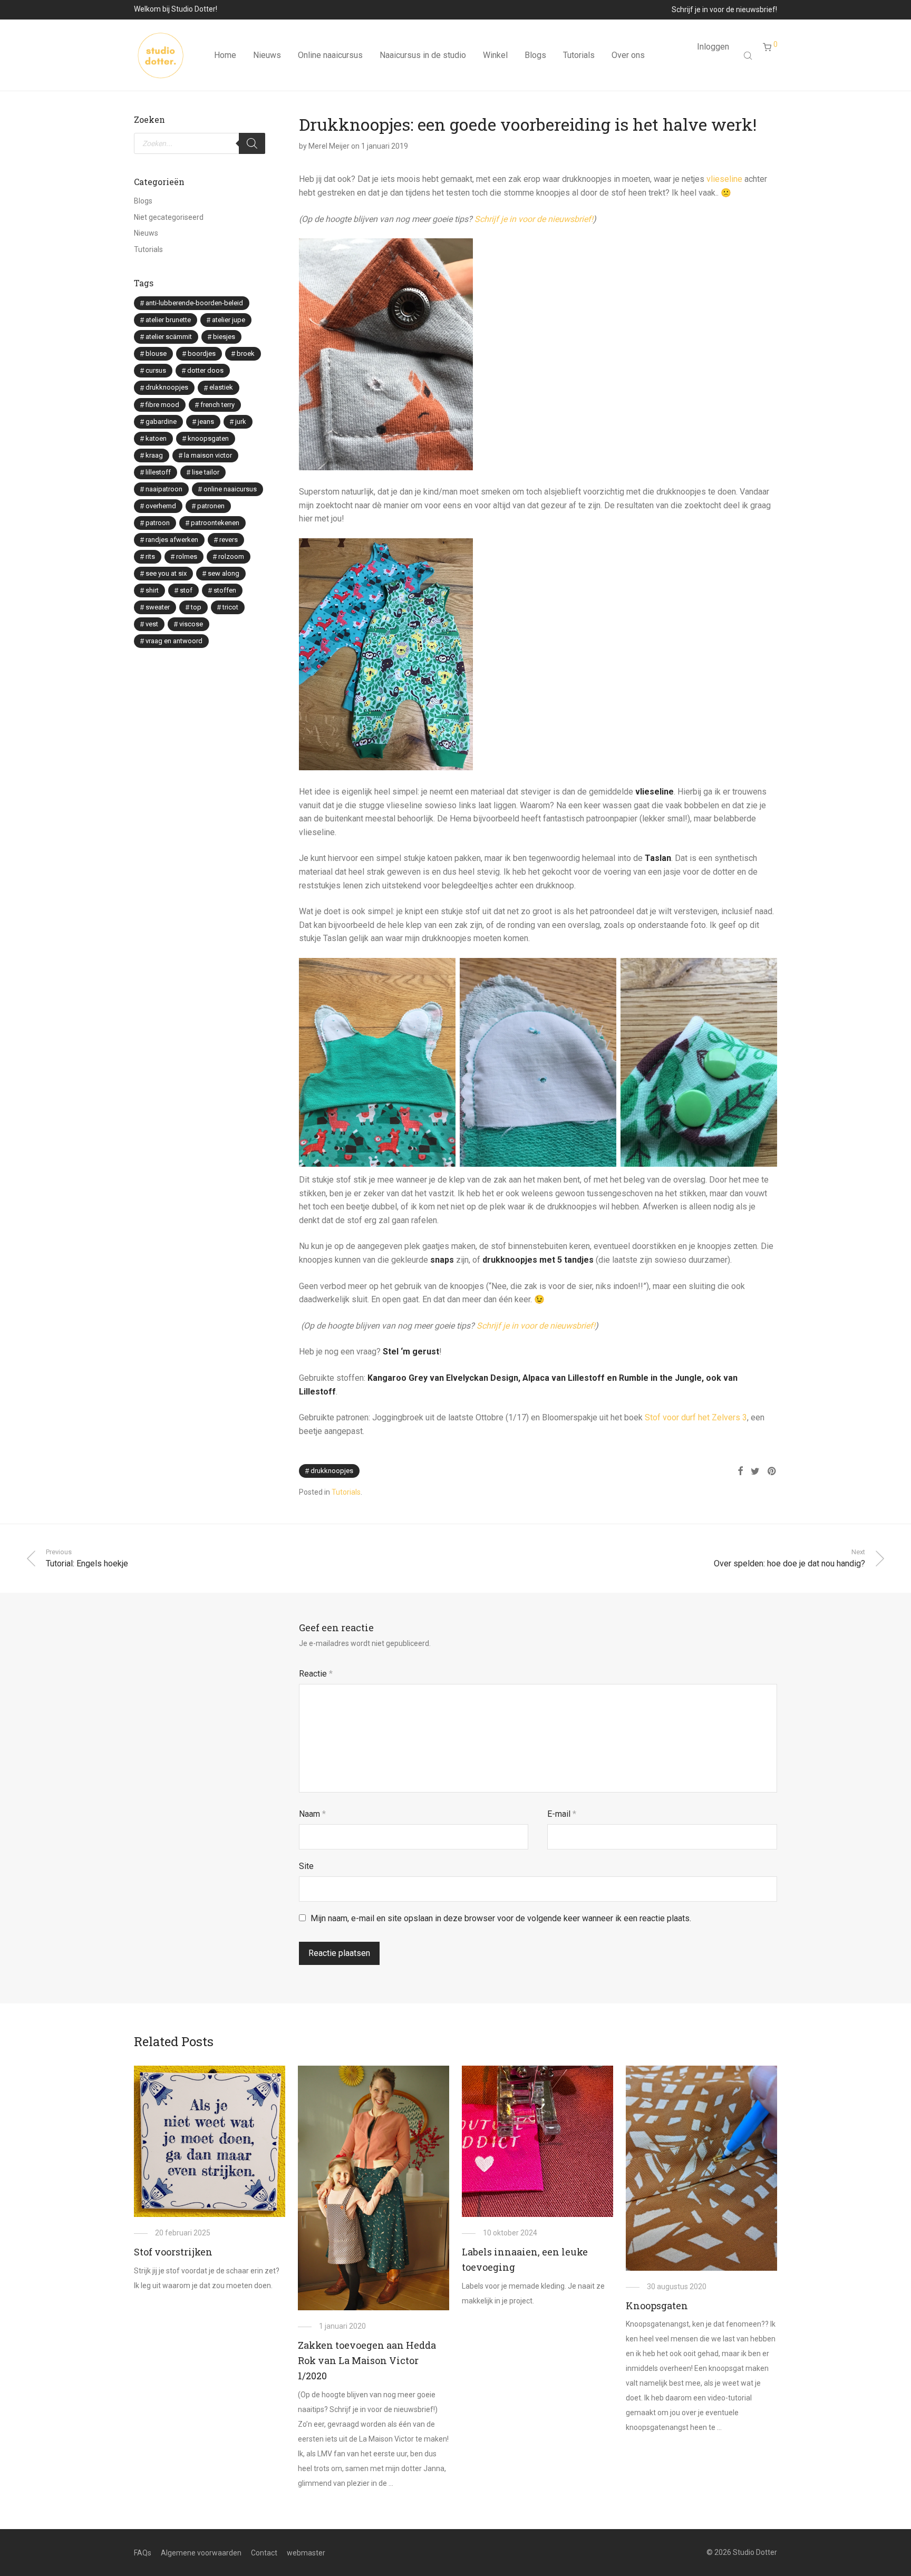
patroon (158, 523)
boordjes (202, 354)
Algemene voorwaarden (201, 2553)
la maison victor (208, 455)
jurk (241, 422)
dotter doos (205, 370)
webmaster (306, 2553)
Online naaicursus (330, 55)
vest (152, 624)
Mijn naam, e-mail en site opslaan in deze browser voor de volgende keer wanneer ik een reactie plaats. (501, 1918)
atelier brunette (168, 320)
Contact (264, 2553)
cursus (156, 370)
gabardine (161, 422)
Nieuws (267, 55)
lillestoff (158, 472)
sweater (158, 607)
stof (186, 590)
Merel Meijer (329, 146)
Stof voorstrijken (173, 2252)
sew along (224, 573)
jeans (206, 422)
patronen (211, 506)
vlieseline (725, 179)
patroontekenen (215, 523)
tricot (230, 607)
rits (150, 556)
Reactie (316, 1674)
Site (306, 1866)
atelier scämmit (169, 337)
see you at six (166, 573)
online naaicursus (230, 489)
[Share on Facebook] (740, 1471)
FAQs (143, 2553)
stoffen (225, 590)
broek (246, 354)
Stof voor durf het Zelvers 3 (696, 1417)
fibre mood (162, 405)
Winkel (495, 55)
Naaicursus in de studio (423, 55)
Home (225, 55)
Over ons (628, 55)
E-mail (562, 1814)
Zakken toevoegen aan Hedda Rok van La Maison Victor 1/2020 (367, 2360)
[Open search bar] (749, 55)
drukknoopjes (332, 1471)
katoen (156, 438)
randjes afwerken (172, 540)
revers (229, 540)
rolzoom (231, 556)
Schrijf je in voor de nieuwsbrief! (724, 9)
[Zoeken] (252, 143)
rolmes (187, 556)
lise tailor (206, 472)
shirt (152, 590)
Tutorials (579, 55)
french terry (217, 405)
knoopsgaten (208, 438)
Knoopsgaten (657, 2306)
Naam (312, 1814)
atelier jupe (229, 320)
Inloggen (713, 47)
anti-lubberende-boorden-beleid (194, 303)
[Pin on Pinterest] (772, 1471)
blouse (156, 354)
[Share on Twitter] (755, 1471)
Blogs (535, 55)
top (196, 607)
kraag (154, 455)
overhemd (161, 506)
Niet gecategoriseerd (169, 217)
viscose (191, 624)
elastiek (221, 387)
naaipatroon (164, 489)
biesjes (224, 337)
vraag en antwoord (174, 641)
